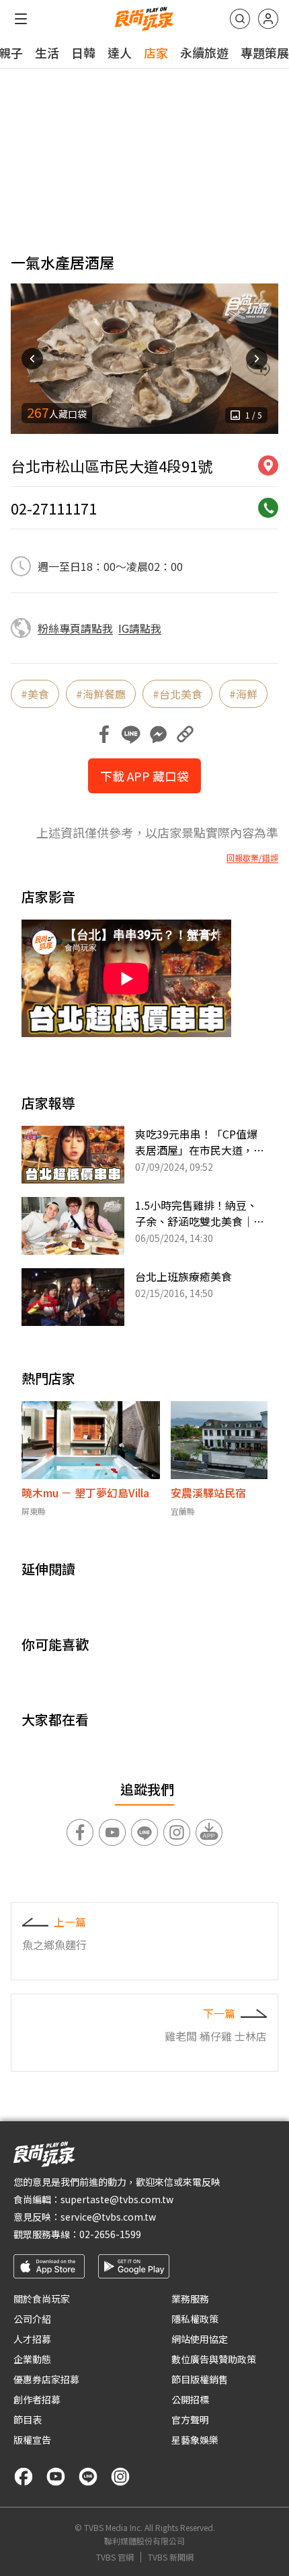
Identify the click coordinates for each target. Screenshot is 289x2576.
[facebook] (24, 2477)
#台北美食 (177, 694)
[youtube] (56, 2477)
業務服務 (190, 2299)
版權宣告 (32, 2440)
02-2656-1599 (110, 2234)
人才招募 (32, 2339)
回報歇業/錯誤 (252, 858)
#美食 (35, 694)
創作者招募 (37, 2399)
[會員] (268, 19)
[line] (88, 2477)
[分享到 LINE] (131, 734)
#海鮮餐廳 (101, 694)
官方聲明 (190, 2419)
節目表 (28, 2419)
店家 (156, 52)
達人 (120, 52)
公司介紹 (32, 2319)
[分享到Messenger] (158, 734)
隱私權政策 (195, 2319)
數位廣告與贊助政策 (214, 2359)
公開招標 (190, 2399)
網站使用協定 (200, 2339)
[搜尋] (240, 19)
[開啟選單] (21, 19)
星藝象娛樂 (195, 2440)
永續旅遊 (204, 52)
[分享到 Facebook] (104, 734)
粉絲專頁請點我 (75, 628)
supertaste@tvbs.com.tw (117, 2199)
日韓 (83, 52)
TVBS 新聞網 (171, 2557)
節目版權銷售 (200, 2379)
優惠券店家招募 (46, 2379)
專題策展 (265, 52)
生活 (47, 52)
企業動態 (32, 2359)
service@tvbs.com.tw (108, 2217)
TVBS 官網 (115, 2557)
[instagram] (120, 2477)
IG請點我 (140, 628)
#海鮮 (243, 694)
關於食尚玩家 (42, 2299)
